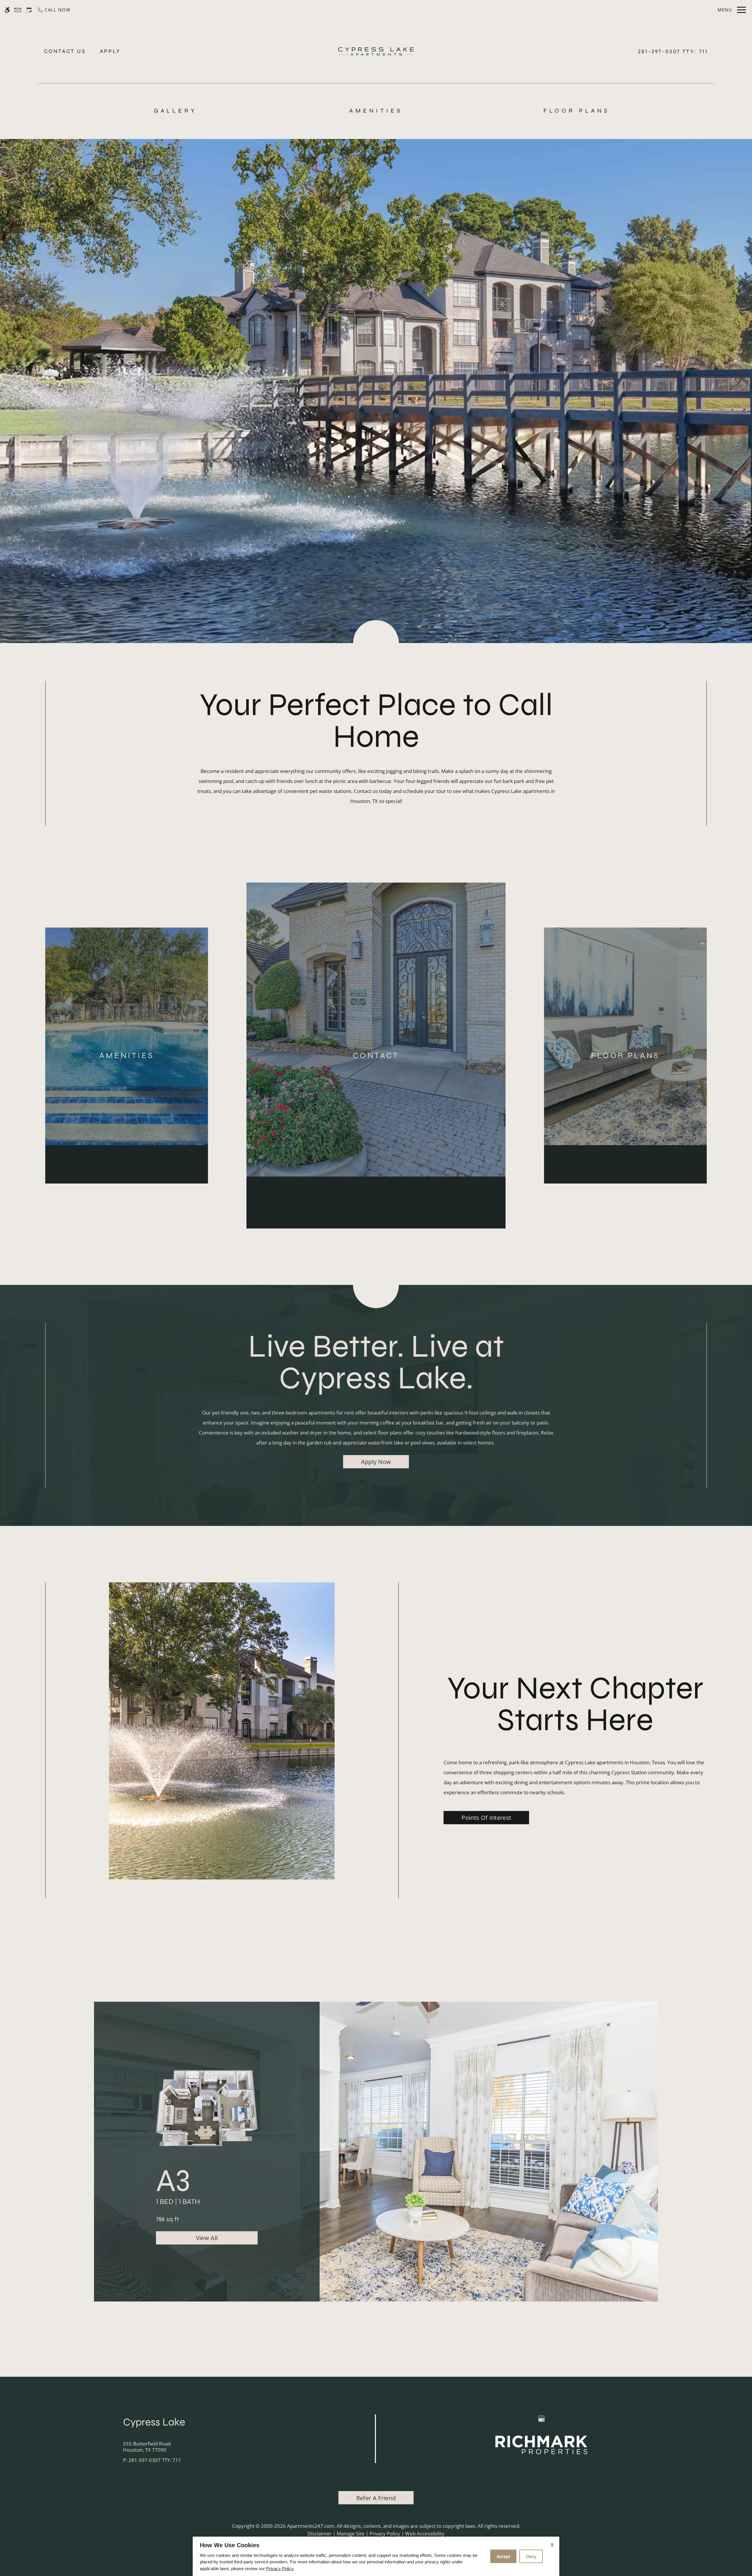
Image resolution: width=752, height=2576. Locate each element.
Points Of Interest (486, 1817)
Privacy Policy (385, 2534)
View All (207, 2238)
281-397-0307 (673, 51)
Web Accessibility (425, 2534)
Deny (531, 2556)
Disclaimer (320, 2534)
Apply (110, 51)
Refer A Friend (376, 2498)
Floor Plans (577, 111)
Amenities (376, 111)
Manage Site (351, 2534)
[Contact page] (18, 10)
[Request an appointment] (29, 10)
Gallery (176, 111)
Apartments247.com (311, 2526)
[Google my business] (542, 2419)
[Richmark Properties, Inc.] (541, 2444)
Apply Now (376, 1462)
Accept (503, 2556)
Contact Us (65, 51)
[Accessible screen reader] (7, 10)
